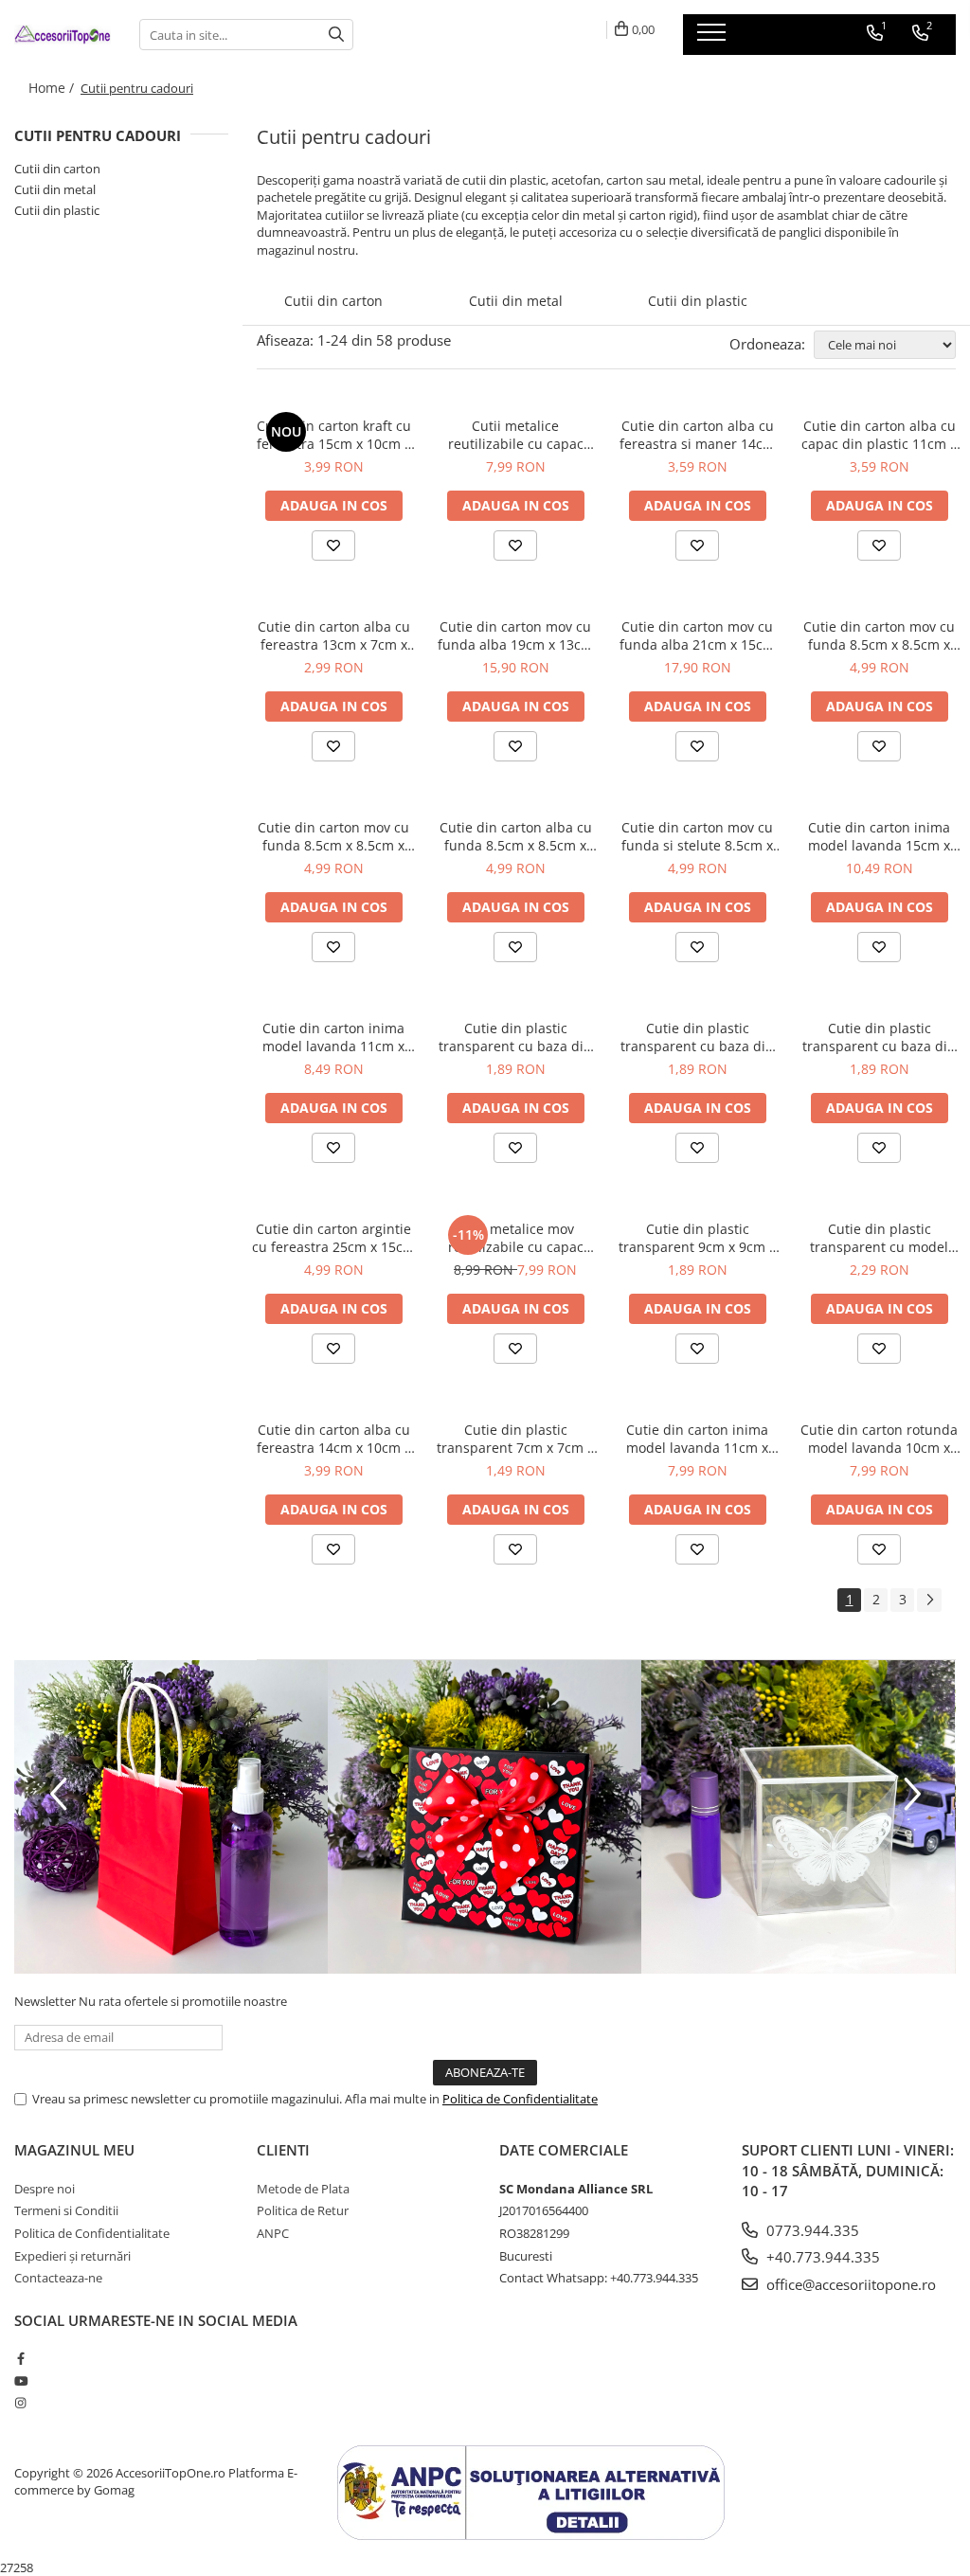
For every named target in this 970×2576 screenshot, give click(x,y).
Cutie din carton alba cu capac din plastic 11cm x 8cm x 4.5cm (879, 435)
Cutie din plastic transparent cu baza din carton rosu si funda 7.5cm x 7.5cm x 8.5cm (879, 1037)
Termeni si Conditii (66, 2210)
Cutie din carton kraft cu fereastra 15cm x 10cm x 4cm (334, 435)
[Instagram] (20, 2403)
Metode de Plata (303, 2189)
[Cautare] (336, 35)
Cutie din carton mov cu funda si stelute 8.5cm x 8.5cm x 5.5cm (697, 836)
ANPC (273, 2233)
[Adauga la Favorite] (333, 546)
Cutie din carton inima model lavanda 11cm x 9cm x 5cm (333, 1037)
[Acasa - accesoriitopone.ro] (63, 34)
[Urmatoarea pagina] (929, 1600)
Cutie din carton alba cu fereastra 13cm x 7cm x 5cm (334, 635)
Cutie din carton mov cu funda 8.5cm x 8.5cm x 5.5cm (879, 635)
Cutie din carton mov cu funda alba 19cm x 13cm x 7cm (515, 635)
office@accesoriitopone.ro (849, 2284)
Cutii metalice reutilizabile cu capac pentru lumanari (516, 435)
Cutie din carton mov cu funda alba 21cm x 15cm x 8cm (697, 635)
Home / (53, 88)
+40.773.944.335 (821, 2257)
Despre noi (45, 2189)
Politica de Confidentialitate (520, 2099)
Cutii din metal (55, 189)
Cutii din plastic (57, 210)
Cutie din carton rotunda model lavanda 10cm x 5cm (879, 1439)
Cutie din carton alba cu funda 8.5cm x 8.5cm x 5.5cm (516, 836)
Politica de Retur (303, 2210)
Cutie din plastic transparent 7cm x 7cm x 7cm (515, 1439)
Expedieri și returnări (72, 2256)
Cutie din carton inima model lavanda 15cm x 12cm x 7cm (879, 836)
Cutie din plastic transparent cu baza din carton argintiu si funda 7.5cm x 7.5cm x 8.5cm (515, 1037)
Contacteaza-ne (58, 2278)
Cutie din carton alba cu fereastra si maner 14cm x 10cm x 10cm (697, 435)
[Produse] (714, 38)
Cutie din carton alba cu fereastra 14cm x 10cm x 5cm (334, 1439)
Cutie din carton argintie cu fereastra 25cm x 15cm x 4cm (333, 1238)
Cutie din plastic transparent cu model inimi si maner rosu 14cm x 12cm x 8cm (880, 1238)
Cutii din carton (57, 169)
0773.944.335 (811, 2230)
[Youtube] (20, 2381)
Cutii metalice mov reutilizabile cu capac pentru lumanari (516, 1238)
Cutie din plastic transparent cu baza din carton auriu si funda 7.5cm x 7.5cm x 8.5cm (697, 1037)
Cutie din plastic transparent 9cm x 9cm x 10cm (697, 1238)
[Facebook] (20, 2358)
